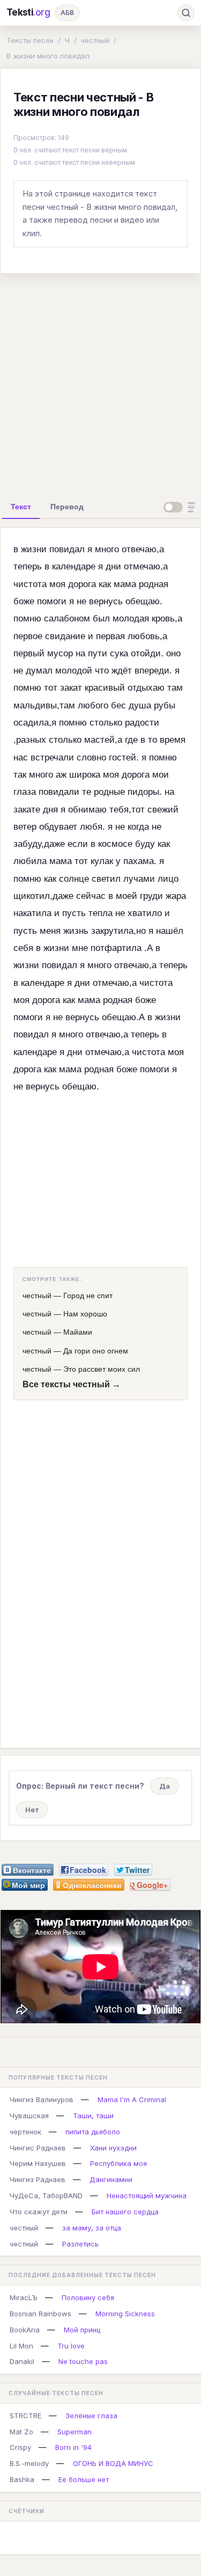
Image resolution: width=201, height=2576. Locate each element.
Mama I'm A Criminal (132, 2099)
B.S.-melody (29, 2463)
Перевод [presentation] (67, 507)
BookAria (25, 2330)
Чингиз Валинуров (42, 2099)
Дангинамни (111, 2179)
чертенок (25, 2132)
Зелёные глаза (91, 2416)
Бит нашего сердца (125, 2212)
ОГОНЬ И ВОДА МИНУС (113, 2463)
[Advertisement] (100, 383)
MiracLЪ (24, 2297)
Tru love (71, 2346)
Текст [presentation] (21, 507)
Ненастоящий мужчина (147, 2196)
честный (95, 40)
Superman (75, 2432)
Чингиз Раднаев (38, 2179)
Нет (32, 1810)
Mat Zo (21, 2432)
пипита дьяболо (93, 2132)
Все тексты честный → (72, 1384)
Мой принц (82, 2330)
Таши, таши (93, 2116)
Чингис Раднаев (38, 2148)
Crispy (20, 2447)
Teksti (28, 12)
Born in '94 (73, 2447)
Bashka (22, 2479)
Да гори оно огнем (96, 1351)
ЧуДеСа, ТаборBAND (46, 2196)
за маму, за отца (92, 2228)
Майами (78, 1332)
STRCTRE (25, 2416)
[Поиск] (186, 13)
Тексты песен (30, 40)
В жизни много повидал (48, 56)
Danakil (22, 2361)
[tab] (21, 507)
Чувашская (29, 2116)
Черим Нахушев (38, 2163)
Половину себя (88, 2297)
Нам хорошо (85, 1314)
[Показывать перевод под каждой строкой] (181, 507)
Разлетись (80, 2244)
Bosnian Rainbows (40, 2314)
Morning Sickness (125, 2314)
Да (165, 1786)
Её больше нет (84, 2479)
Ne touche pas (83, 2361)
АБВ (67, 13)
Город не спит (88, 1296)
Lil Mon (21, 2346)
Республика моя (118, 2163)
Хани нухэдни (113, 2148)
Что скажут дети (39, 2212)
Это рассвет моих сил (102, 1369)
